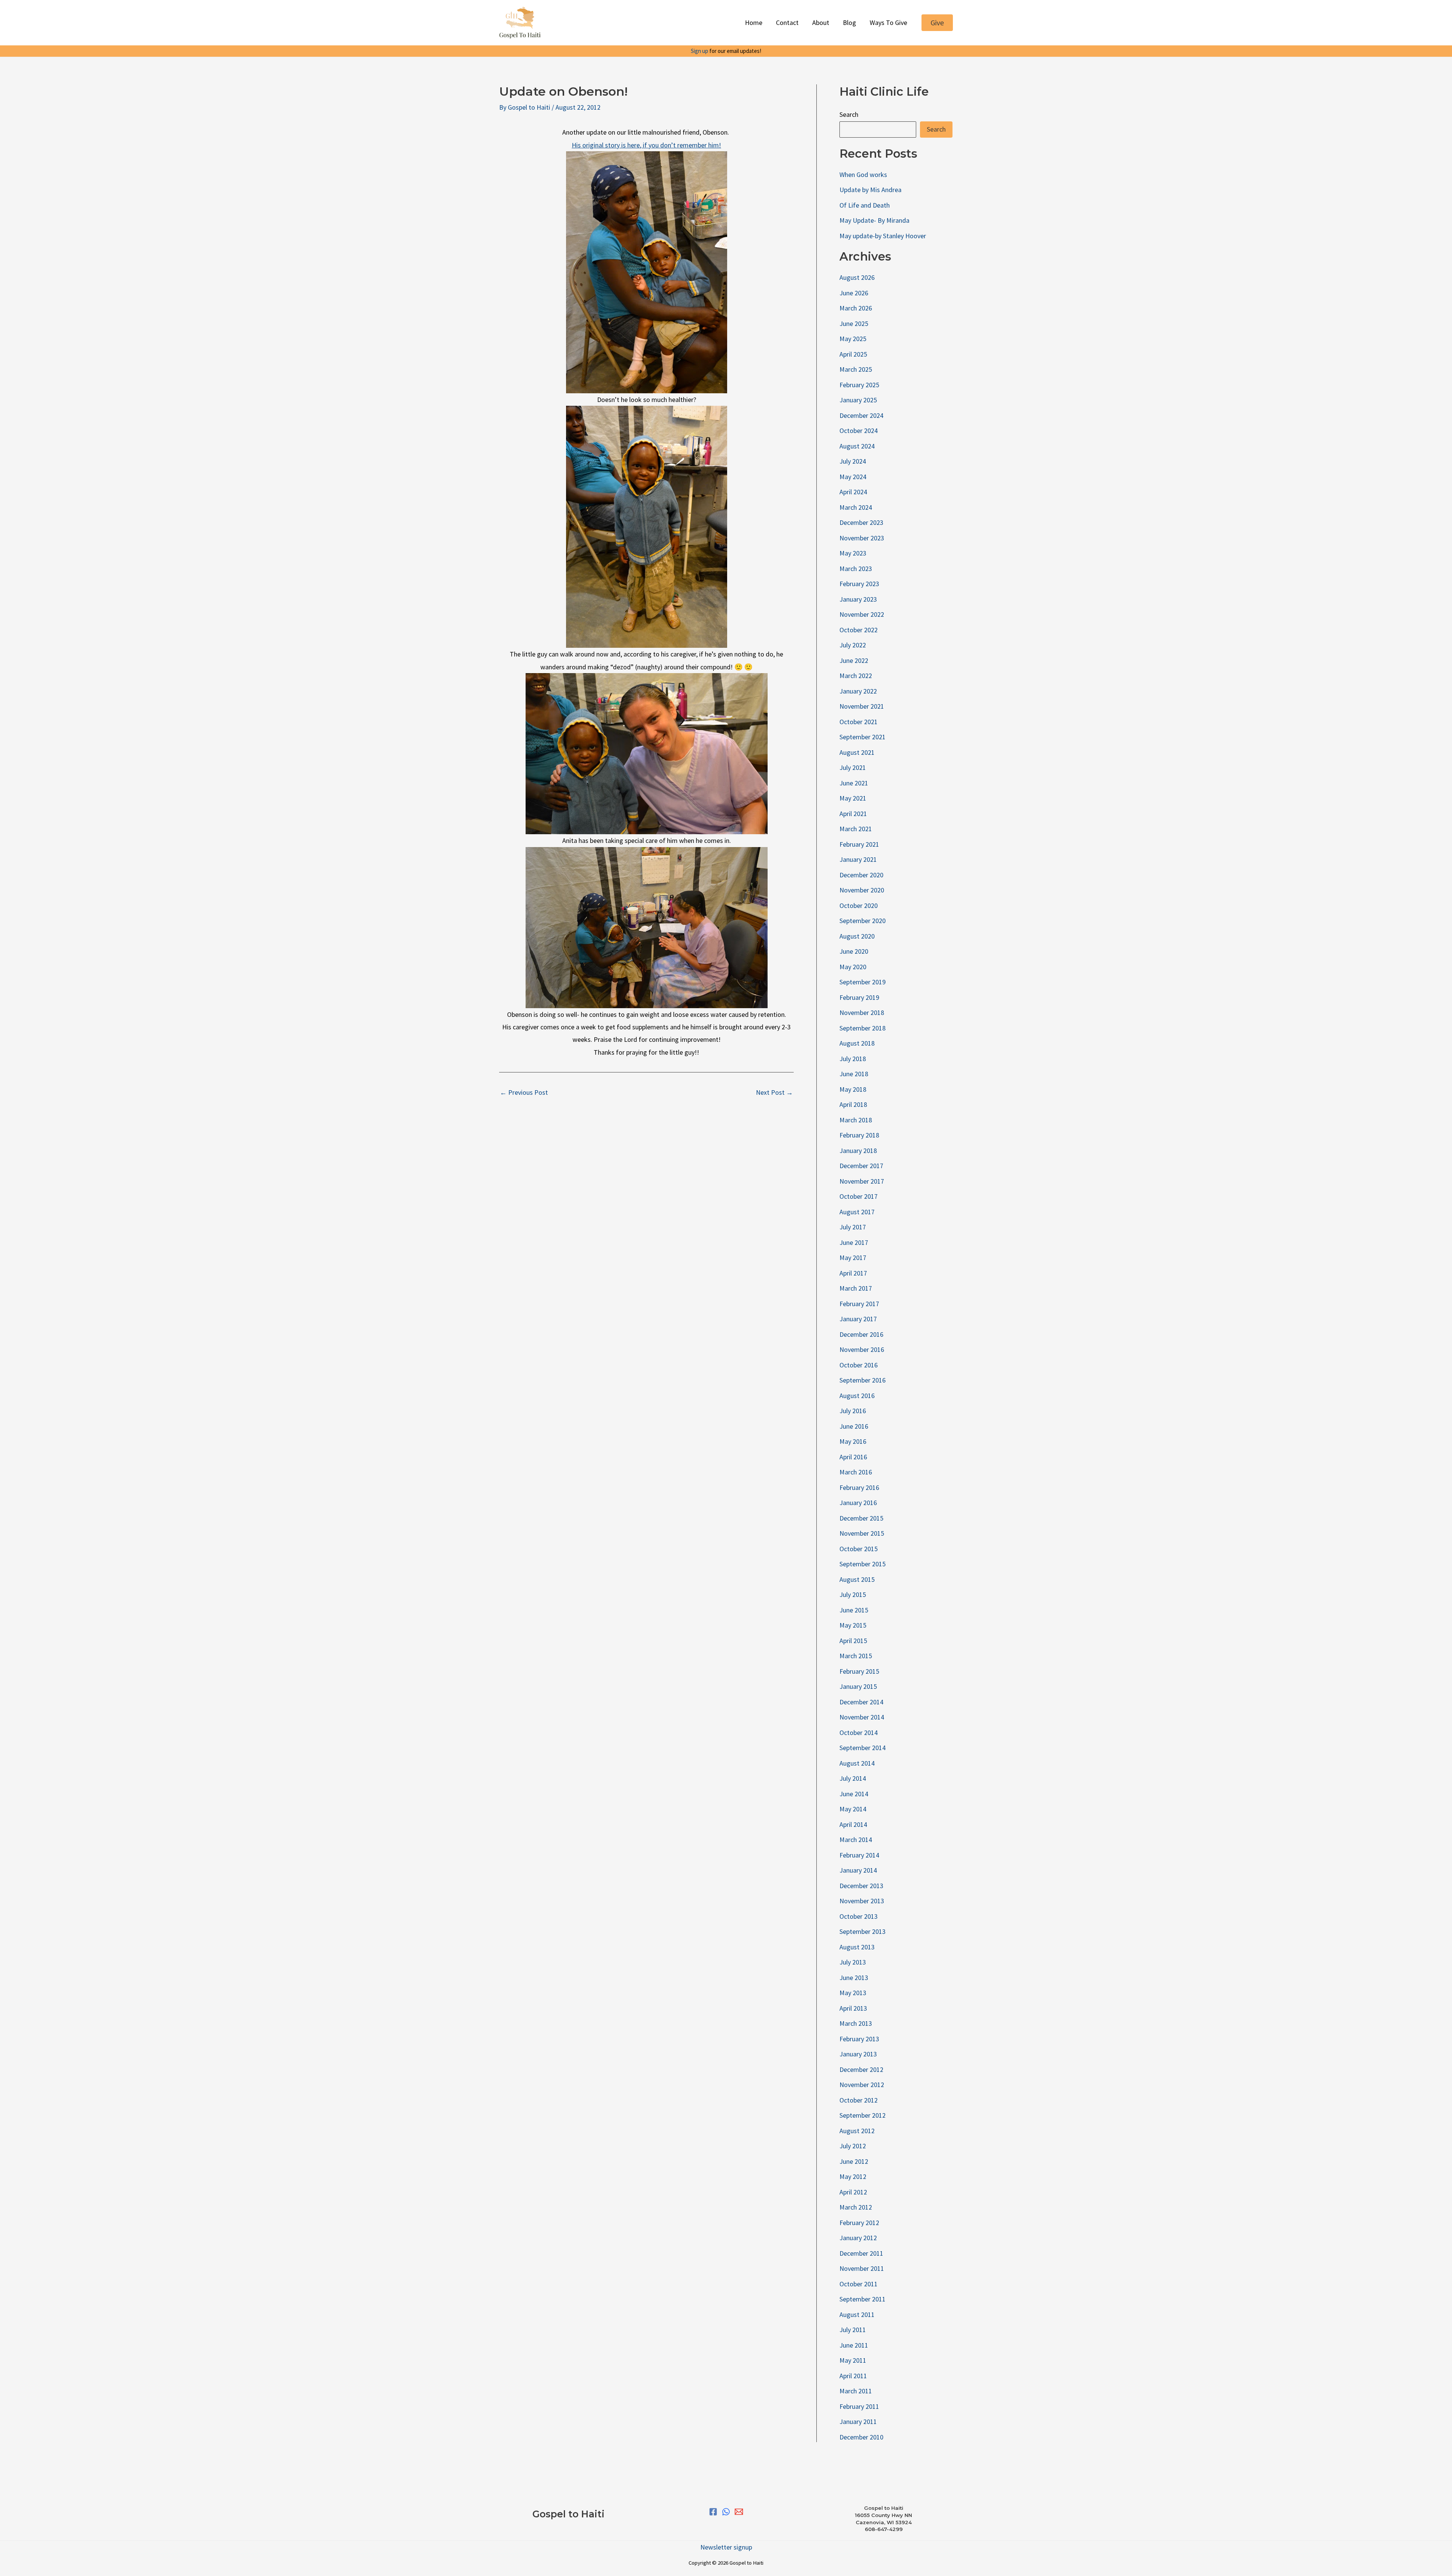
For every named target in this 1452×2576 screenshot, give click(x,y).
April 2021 (853, 814)
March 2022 (856, 676)
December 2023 (861, 522)
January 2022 (858, 691)
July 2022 (853, 645)
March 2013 (856, 2023)
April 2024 (853, 492)
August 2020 (857, 936)
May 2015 (853, 1625)
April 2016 (853, 1457)
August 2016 (857, 1396)
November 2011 (862, 2268)
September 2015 (863, 1564)
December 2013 (861, 1886)
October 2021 (859, 722)
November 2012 (862, 2085)
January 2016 (858, 1503)
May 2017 (853, 1258)
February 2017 (859, 1304)
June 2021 (854, 783)
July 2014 (853, 1778)
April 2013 (853, 2008)
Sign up (700, 51)
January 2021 (858, 859)
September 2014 (863, 1748)
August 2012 (857, 2131)
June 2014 (854, 1794)
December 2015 (861, 1518)
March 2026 (856, 308)
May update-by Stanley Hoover (883, 236)
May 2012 (853, 2176)
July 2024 (853, 461)
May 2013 (853, 1993)
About (821, 23)
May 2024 (853, 477)
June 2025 (854, 324)
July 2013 (853, 1962)
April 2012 (853, 2192)
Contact (787, 23)
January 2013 (858, 2054)
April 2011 (853, 2376)
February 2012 (859, 2223)
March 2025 (856, 369)
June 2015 (854, 1610)
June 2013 (854, 1978)
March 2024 (856, 507)
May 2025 (853, 339)
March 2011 (856, 2391)
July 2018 (853, 1059)
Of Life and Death (865, 205)
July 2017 (853, 1227)
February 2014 (859, 1855)
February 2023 (859, 584)
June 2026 (854, 293)
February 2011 (859, 2406)
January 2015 (858, 1686)
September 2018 (863, 1028)
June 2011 (854, 2345)
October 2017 (859, 1196)
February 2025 (859, 385)
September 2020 (863, 921)
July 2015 (853, 1594)
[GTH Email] (739, 2512)
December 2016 (861, 1334)
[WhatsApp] (726, 2512)
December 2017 (861, 1166)
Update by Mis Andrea (870, 190)
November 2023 (862, 538)
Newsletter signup (726, 2547)
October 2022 (859, 630)
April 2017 (853, 1273)
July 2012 (853, 2146)
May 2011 (853, 2360)
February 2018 (859, 1135)
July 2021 (853, 767)
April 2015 (853, 1641)
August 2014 (857, 1763)
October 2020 (859, 905)
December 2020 (861, 875)
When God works (863, 175)
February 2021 (859, 844)
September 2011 (863, 2299)
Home (754, 23)
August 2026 (857, 277)
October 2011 (859, 2284)
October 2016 (859, 1365)
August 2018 (857, 1043)
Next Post (774, 1092)
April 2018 (853, 1104)
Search (849, 114)
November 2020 (862, 890)
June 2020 (854, 951)
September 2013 (863, 1931)
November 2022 (862, 614)
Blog (849, 23)
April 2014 (853, 1824)
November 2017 (862, 1181)
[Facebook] (713, 2512)
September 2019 (863, 982)
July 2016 (853, 1411)
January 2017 (858, 1319)
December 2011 (861, 2253)
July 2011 (853, 2330)
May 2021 (853, 798)
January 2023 (858, 599)
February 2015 (859, 1671)
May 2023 (853, 553)
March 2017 (856, 1288)
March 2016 (856, 1472)
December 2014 (861, 1702)
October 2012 (859, 2100)
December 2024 (861, 415)
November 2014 (862, 1717)
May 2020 (853, 967)
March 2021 (856, 829)
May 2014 (853, 1809)
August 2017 (857, 1212)
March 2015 (856, 1656)
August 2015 (857, 1579)
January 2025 (858, 400)
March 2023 (856, 569)
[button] (937, 23)
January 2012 (858, 2238)
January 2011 (858, 2422)
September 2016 (863, 1380)
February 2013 (859, 2039)
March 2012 (856, 2207)
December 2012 (861, 2069)
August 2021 (857, 752)
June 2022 (854, 660)
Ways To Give (888, 23)
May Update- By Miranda (874, 220)
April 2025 (853, 354)
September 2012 (863, 2115)
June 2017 (854, 1242)
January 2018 (858, 1151)
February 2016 (859, 1487)
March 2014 (856, 1840)
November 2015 (862, 1533)
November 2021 (862, 706)
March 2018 (856, 1120)
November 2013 (862, 1901)
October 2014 (859, 1733)
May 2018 (853, 1089)
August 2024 (857, 446)
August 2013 (857, 1947)
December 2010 (861, 2437)
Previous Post (524, 1092)
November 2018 (862, 1013)
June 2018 (854, 1074)
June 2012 (854, 2161)
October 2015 (859, 1549)
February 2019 (859, 997)
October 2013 (859, 1916)
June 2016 (854, 1426)
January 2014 (858, 1870)
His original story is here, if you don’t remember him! (646, 145)
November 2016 (862, 1349)
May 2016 (853, 1441)
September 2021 (863, 737)
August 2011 (857, 2315)
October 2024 (859, 431)
